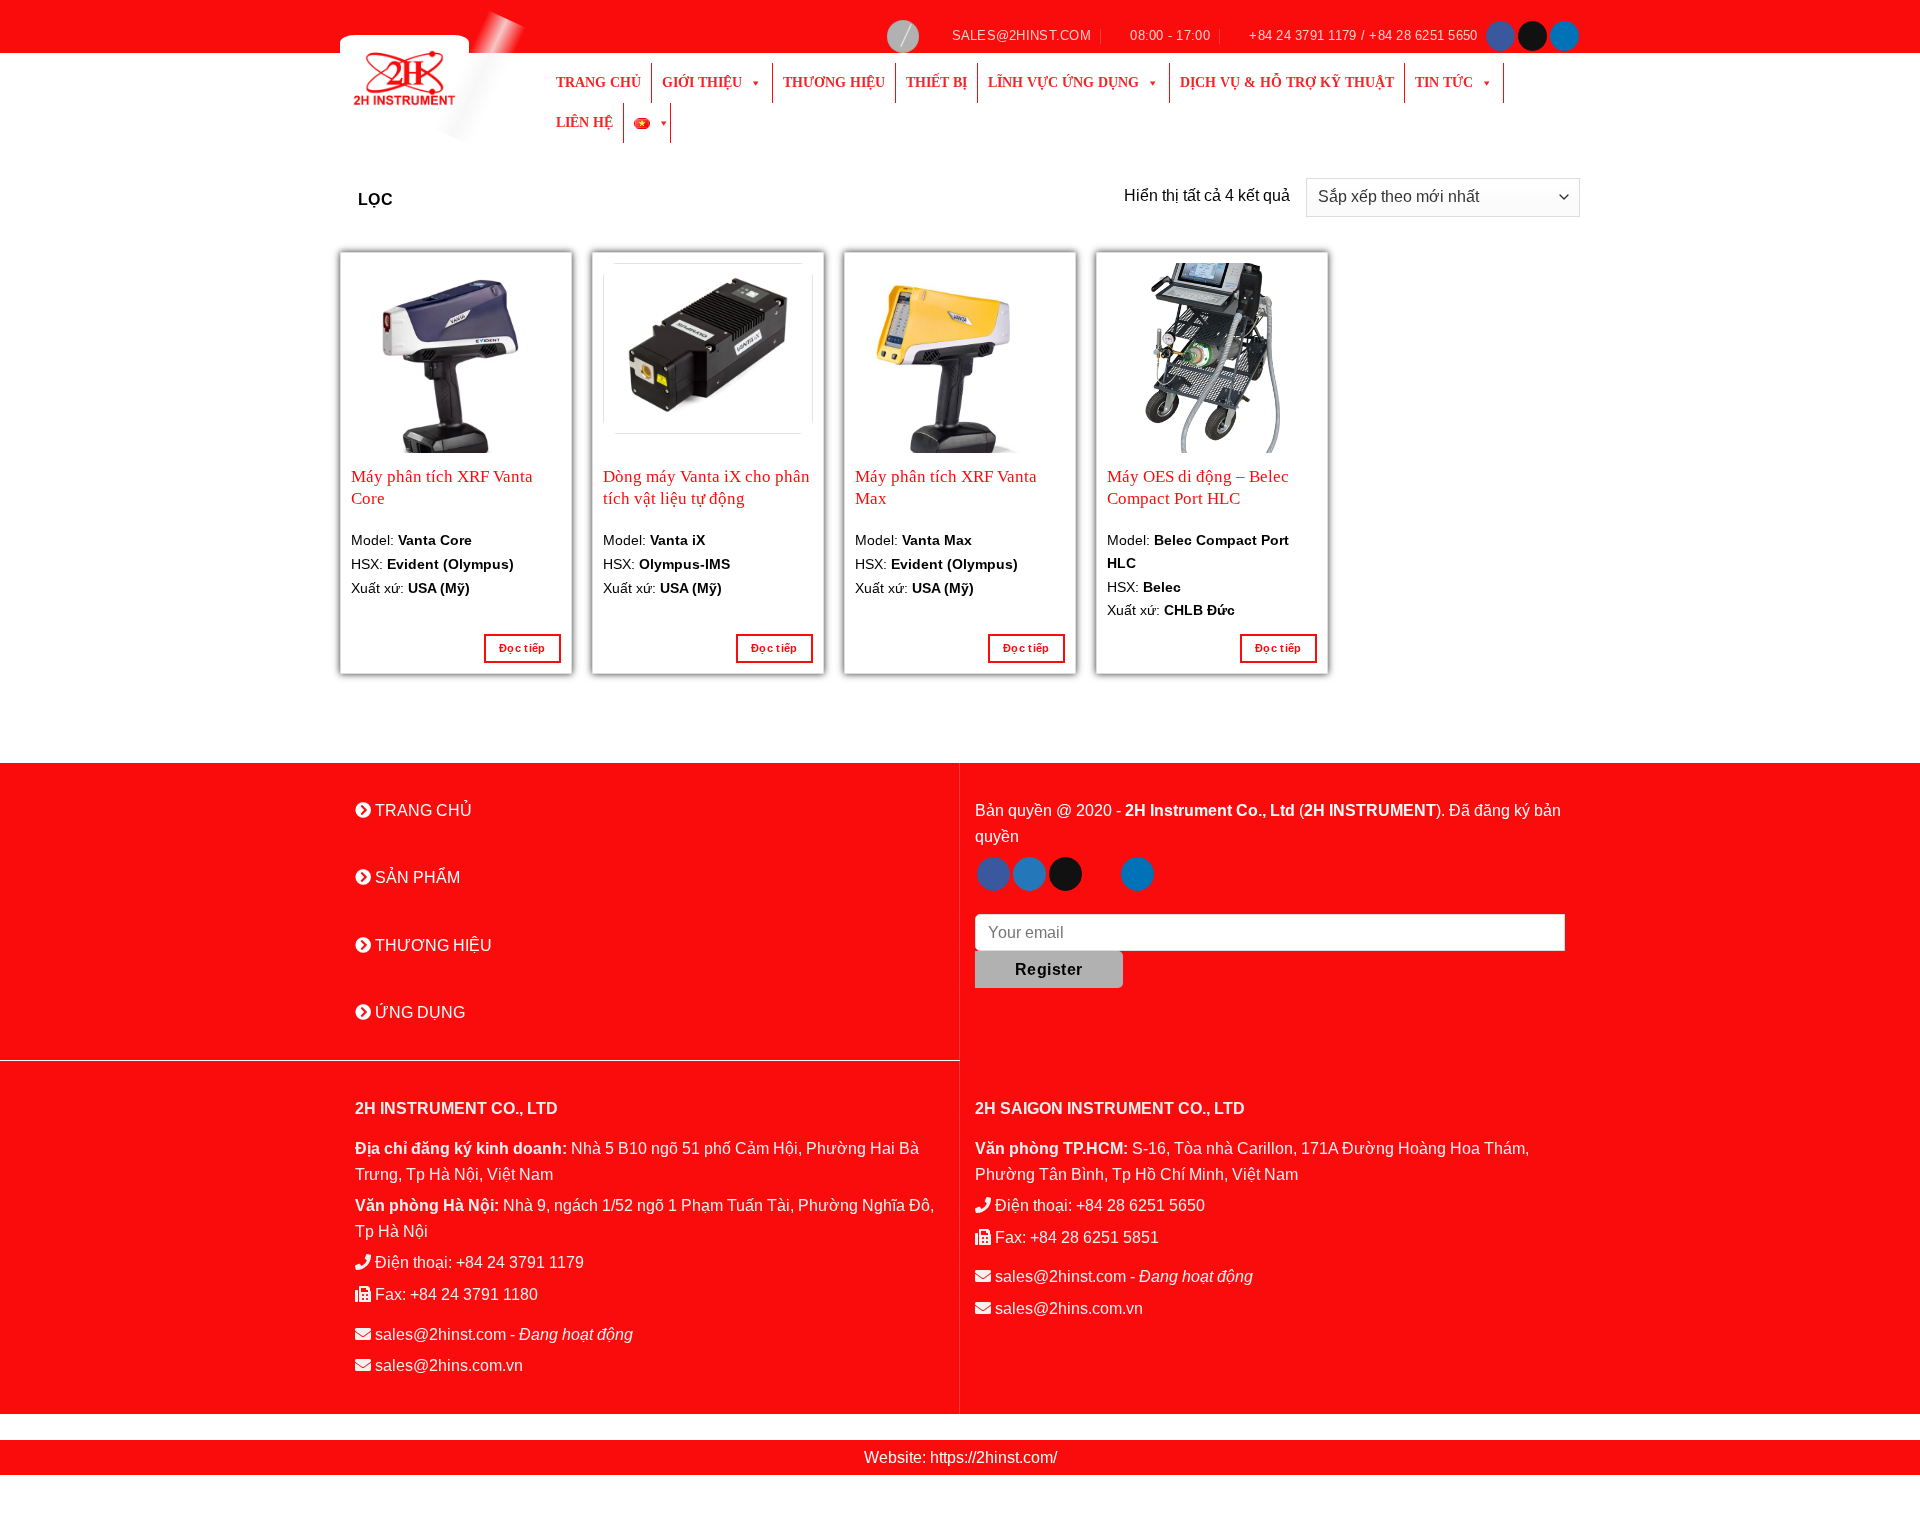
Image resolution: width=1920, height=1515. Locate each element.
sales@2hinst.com (440, 1334)
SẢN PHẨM (415, 877)
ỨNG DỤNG (418, 1012)
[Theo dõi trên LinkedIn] (1564, 36)
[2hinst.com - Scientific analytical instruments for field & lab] (428, 78)
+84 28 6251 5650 (1140, 1205)
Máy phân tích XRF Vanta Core (442, 487)
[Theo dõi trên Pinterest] (1101, 874)
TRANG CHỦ (421, 810)
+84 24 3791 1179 (520, 1262)
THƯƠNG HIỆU (431, 945)
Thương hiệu (834, 82)
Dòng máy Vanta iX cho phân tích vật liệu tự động (706, 487)
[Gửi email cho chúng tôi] (1532, 36)
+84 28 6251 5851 (1094, 1237)
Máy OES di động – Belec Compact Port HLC (1198, 487)
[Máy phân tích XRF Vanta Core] (456, 368)
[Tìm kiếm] (903, 36)
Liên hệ (584, 122)
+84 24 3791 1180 (474, 1294)
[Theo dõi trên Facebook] (1500, 36)
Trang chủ (598, 82)
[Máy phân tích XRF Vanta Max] (960, 368)
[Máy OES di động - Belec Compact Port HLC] (1212, 368)
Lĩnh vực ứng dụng (1063, 82)
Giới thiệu (702, 82)
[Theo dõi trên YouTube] (1173, 874)
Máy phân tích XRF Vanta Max (946, 487)
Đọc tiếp (522, 648)
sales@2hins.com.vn (449, 1365)
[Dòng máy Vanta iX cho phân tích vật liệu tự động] (708, 348)
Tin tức (1444, 82)
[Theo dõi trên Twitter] (1029, 874)
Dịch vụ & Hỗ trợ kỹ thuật (1287, 82)
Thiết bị (936, 82)
